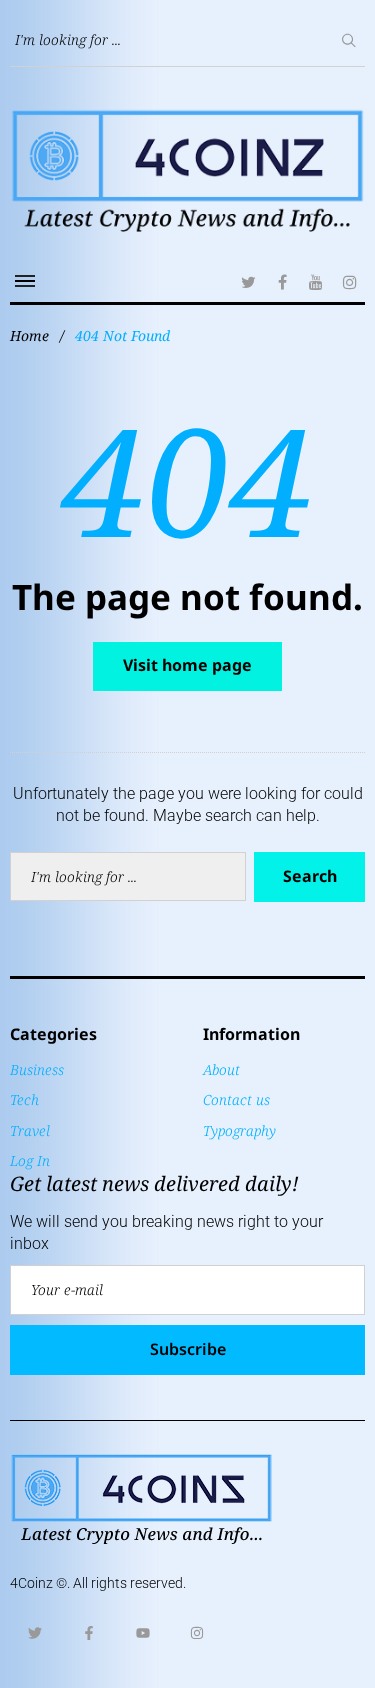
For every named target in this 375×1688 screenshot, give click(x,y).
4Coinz (31, 1583)
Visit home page (187, 665)
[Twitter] (248, 282)
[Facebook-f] (89, 1633)
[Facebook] (282, 282)
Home (29, 335)
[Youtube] (143, 1633)
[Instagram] (350, 282)
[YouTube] (316, 282)
